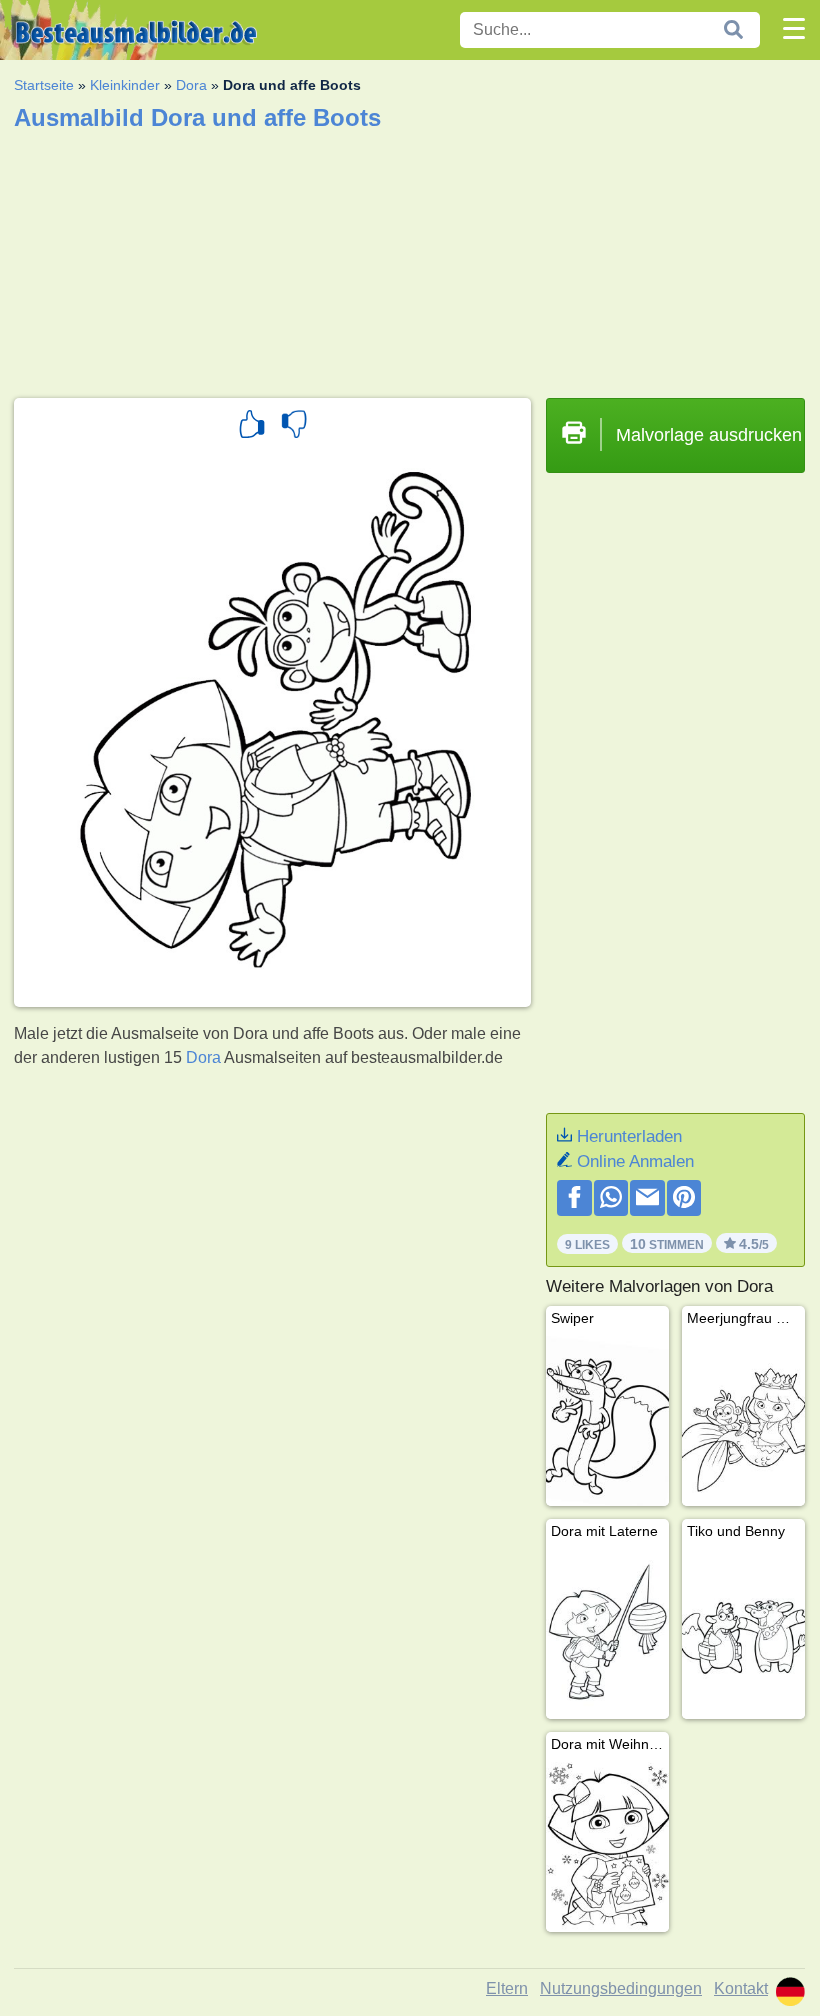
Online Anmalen (635, 1161)
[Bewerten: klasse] (252, 427)
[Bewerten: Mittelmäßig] (294, 427)
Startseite (44, 85)
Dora (191, 85)
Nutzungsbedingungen (621, 1988)
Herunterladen (629, 1136)
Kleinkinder (125, 85)
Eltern (507, 1988)
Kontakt (741, 1988)
